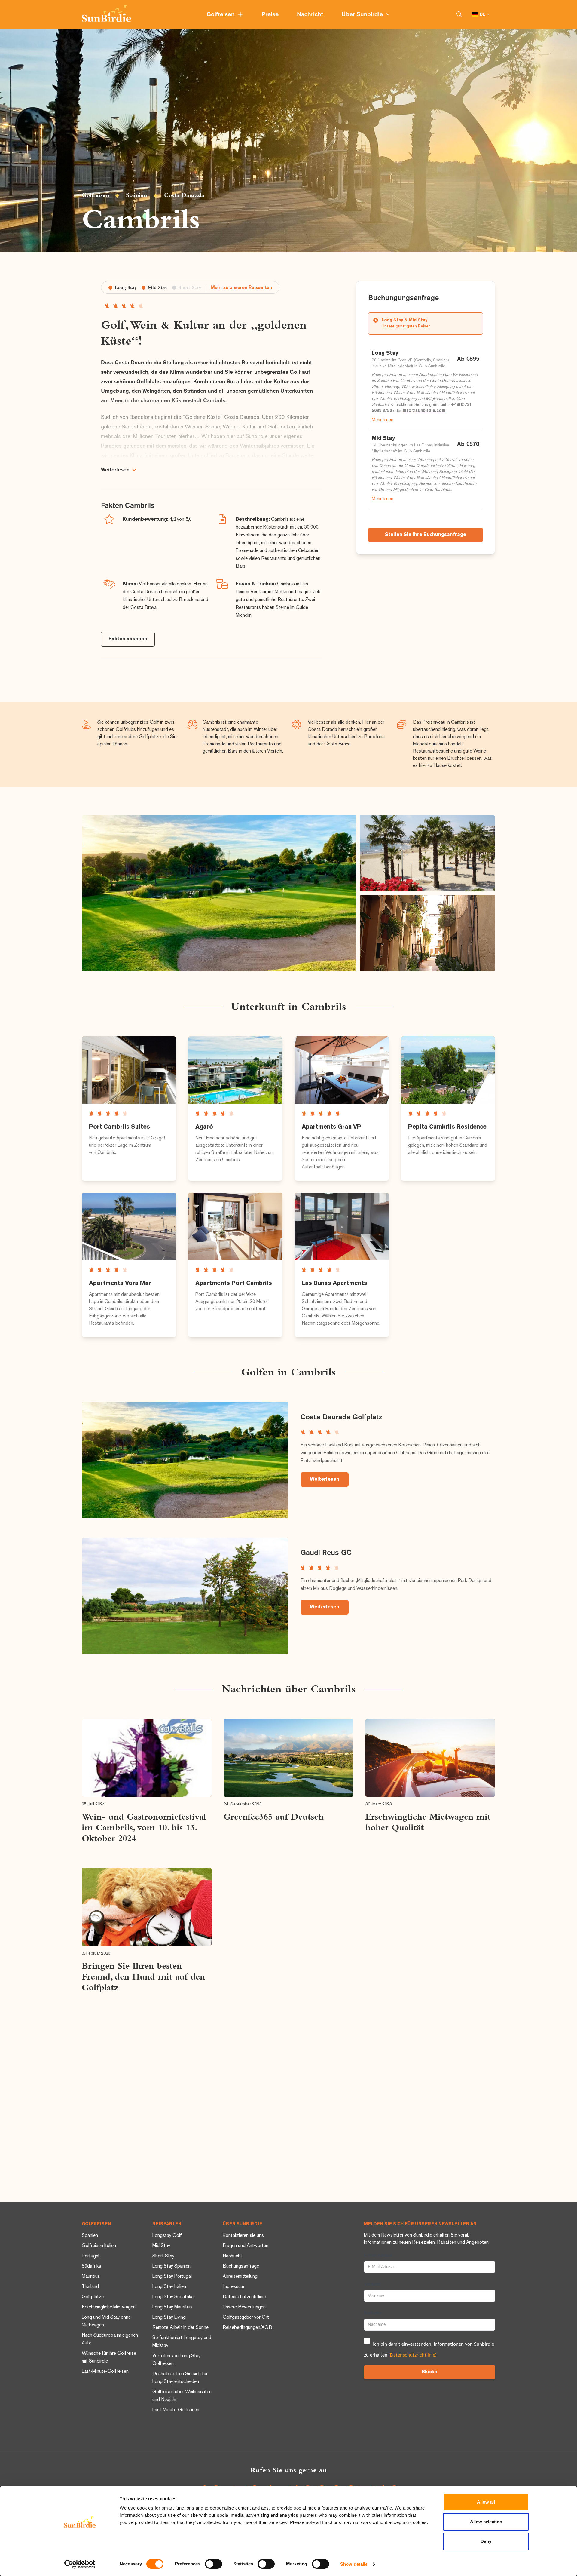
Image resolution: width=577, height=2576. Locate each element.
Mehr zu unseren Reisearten (241, 288)
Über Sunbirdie (364, 15)
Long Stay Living (169, 2318)
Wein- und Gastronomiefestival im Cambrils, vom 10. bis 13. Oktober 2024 (144, 1827)
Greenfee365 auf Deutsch (274, 1817)
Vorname (372, 2284)
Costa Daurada (184, 195)
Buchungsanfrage (241, 2266)
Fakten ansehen (128, 639)
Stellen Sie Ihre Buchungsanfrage (426, 535)
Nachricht (311, 15)
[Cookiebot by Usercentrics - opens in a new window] (80, 2564)
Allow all (486, 2502)
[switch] (214, 2564)
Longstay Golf (167, 2236)
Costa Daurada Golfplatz (341, 1417)
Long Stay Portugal (172, 2277)
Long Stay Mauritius (172, 2307)
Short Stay (163, 2256)
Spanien (136, 195)
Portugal (90, 2256)
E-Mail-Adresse (378, 2256)
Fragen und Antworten (246, 2246)
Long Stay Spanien (171, 2266)
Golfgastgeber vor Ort (246, 2318)
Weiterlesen (325, 1480)
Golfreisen (222, 15)
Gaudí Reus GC (326, 1553)
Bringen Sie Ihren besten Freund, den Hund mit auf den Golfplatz (143, 1976)
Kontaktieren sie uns (243, 2236)
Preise (271, 15)
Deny (486, 2541)
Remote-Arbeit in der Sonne (180, 2328)
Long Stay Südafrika (173, 2297)
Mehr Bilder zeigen (219, 893)
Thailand (90, 2287)
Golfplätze (93, 2297)
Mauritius (91, 2277)
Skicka (429, 2372)
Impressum (233, 2287)
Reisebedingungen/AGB (247, 2328)
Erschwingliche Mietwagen (109, 2307)
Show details (354, 2564)
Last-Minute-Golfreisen (105, 2372)
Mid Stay (161, 2246)
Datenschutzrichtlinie (244, 2297)
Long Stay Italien (169, 2287)
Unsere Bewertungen (244, 2307)
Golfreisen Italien (99, 2246)
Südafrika (91, 2266)
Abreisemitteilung (240, 2277)
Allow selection (486, 2522)
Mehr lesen (383, 420)
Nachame (373, 2313)
